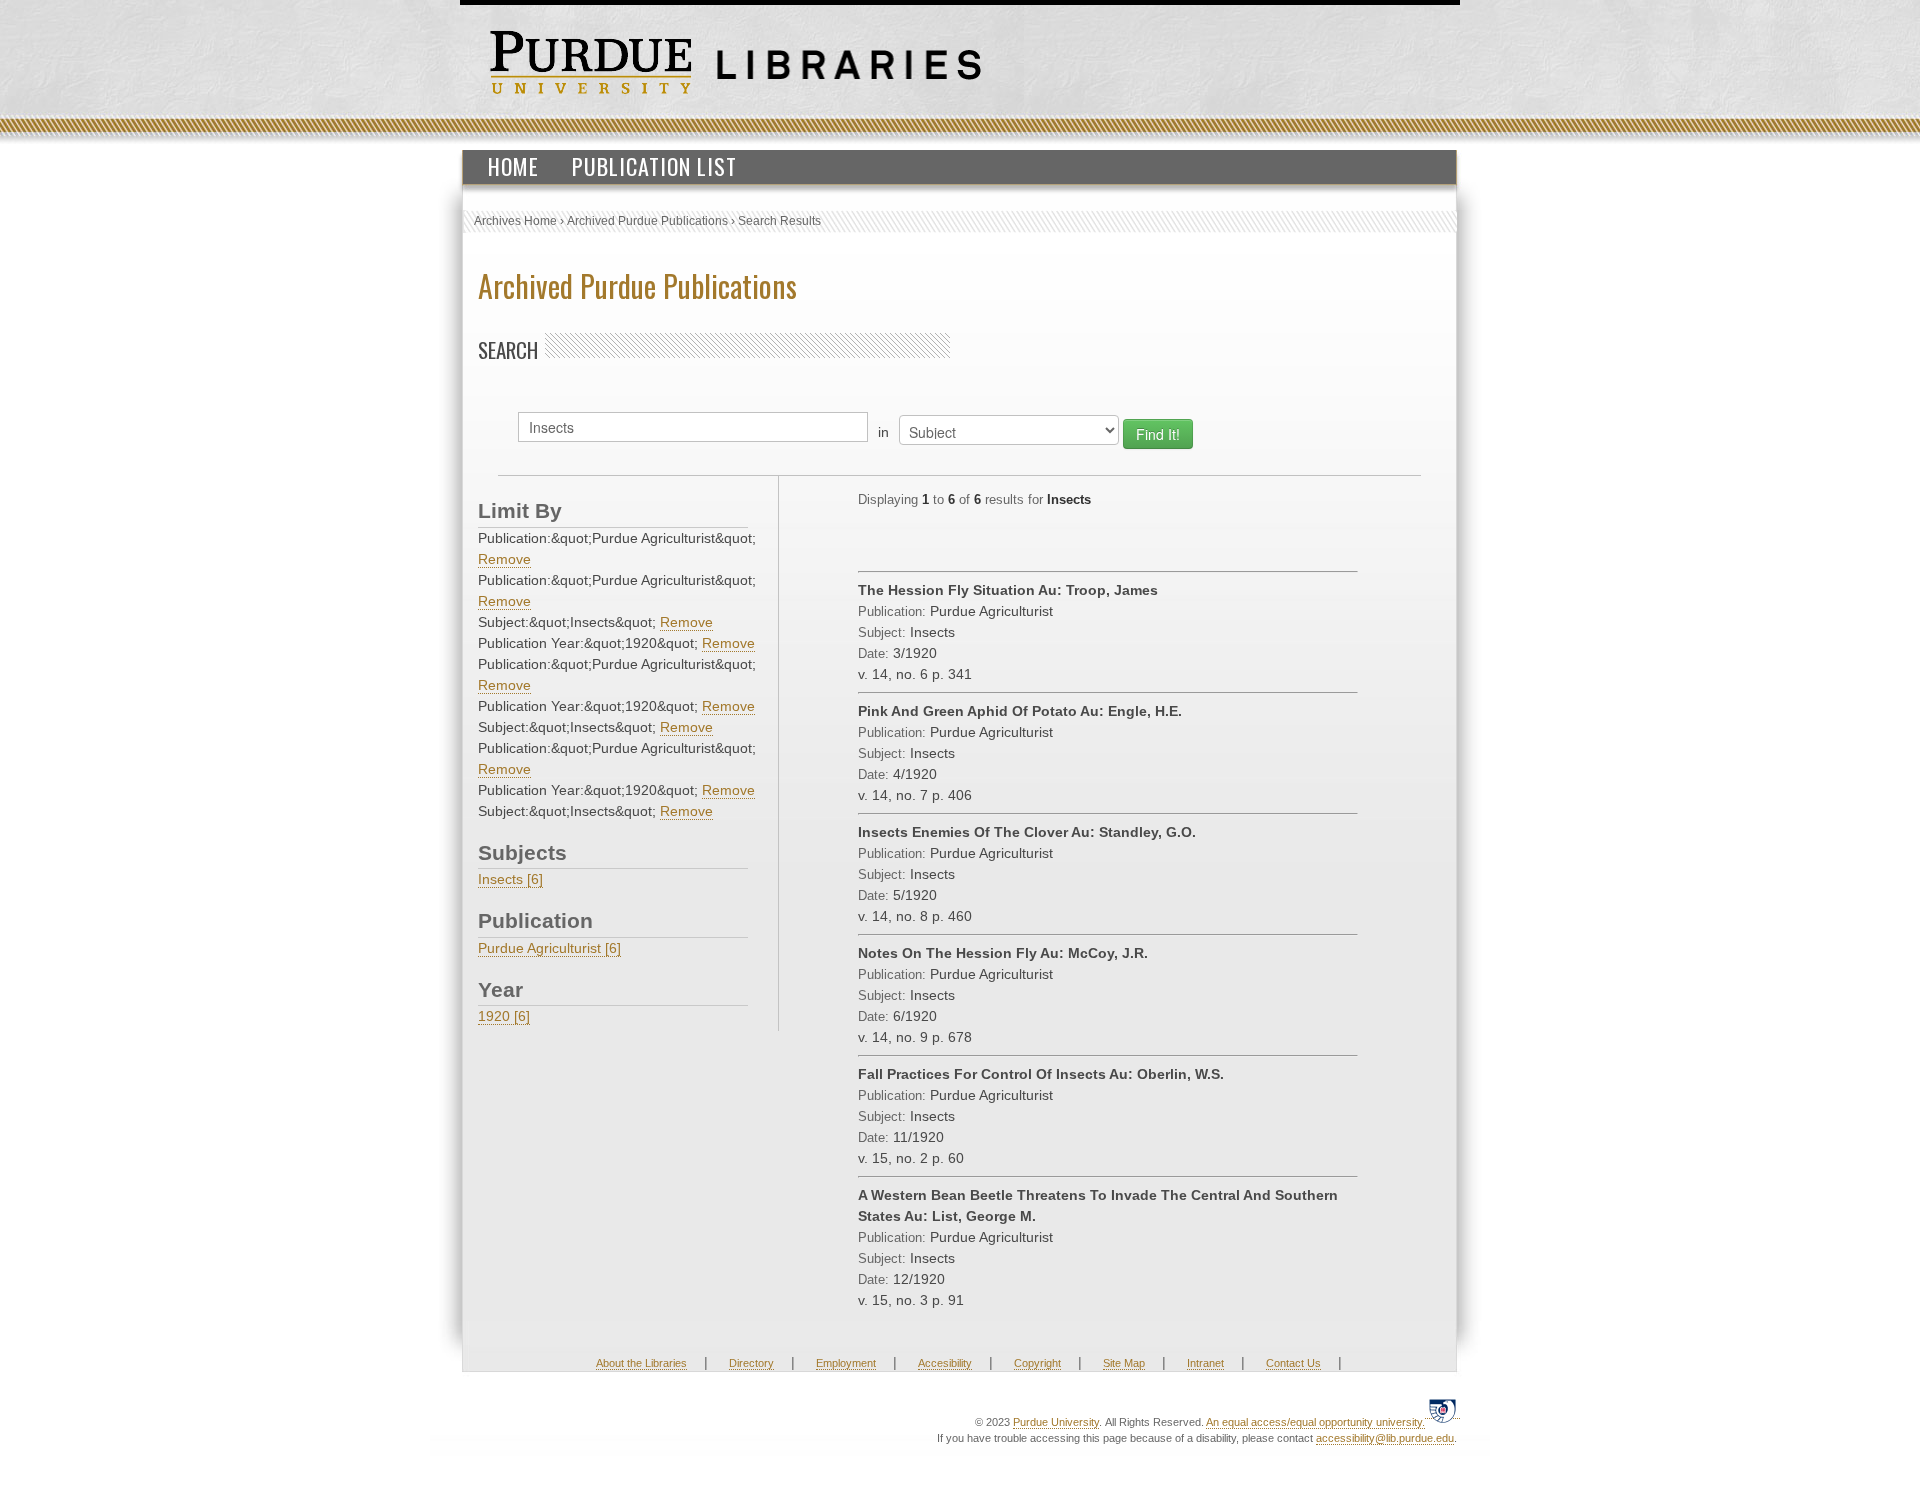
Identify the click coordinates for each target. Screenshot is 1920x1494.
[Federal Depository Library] (1442, 1410)
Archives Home (515, 221)
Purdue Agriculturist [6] (549, 948)
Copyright (1037, 1363)
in (883, 432)
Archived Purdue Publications (647, 221)
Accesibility (945, 1363)
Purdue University (1056, 1422)
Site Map (1124, 1363)
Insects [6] (510, 879)
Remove (504, 559)
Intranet (1205, 1363)
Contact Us (1293, 1363)
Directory (751, 1363)
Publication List (654, 166)
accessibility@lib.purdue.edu (1385, 1438)
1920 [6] (504, 1016)
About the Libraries (641, 1363)
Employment (846, 1363)
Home (513, 166)
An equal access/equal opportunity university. (1315, 1422)
